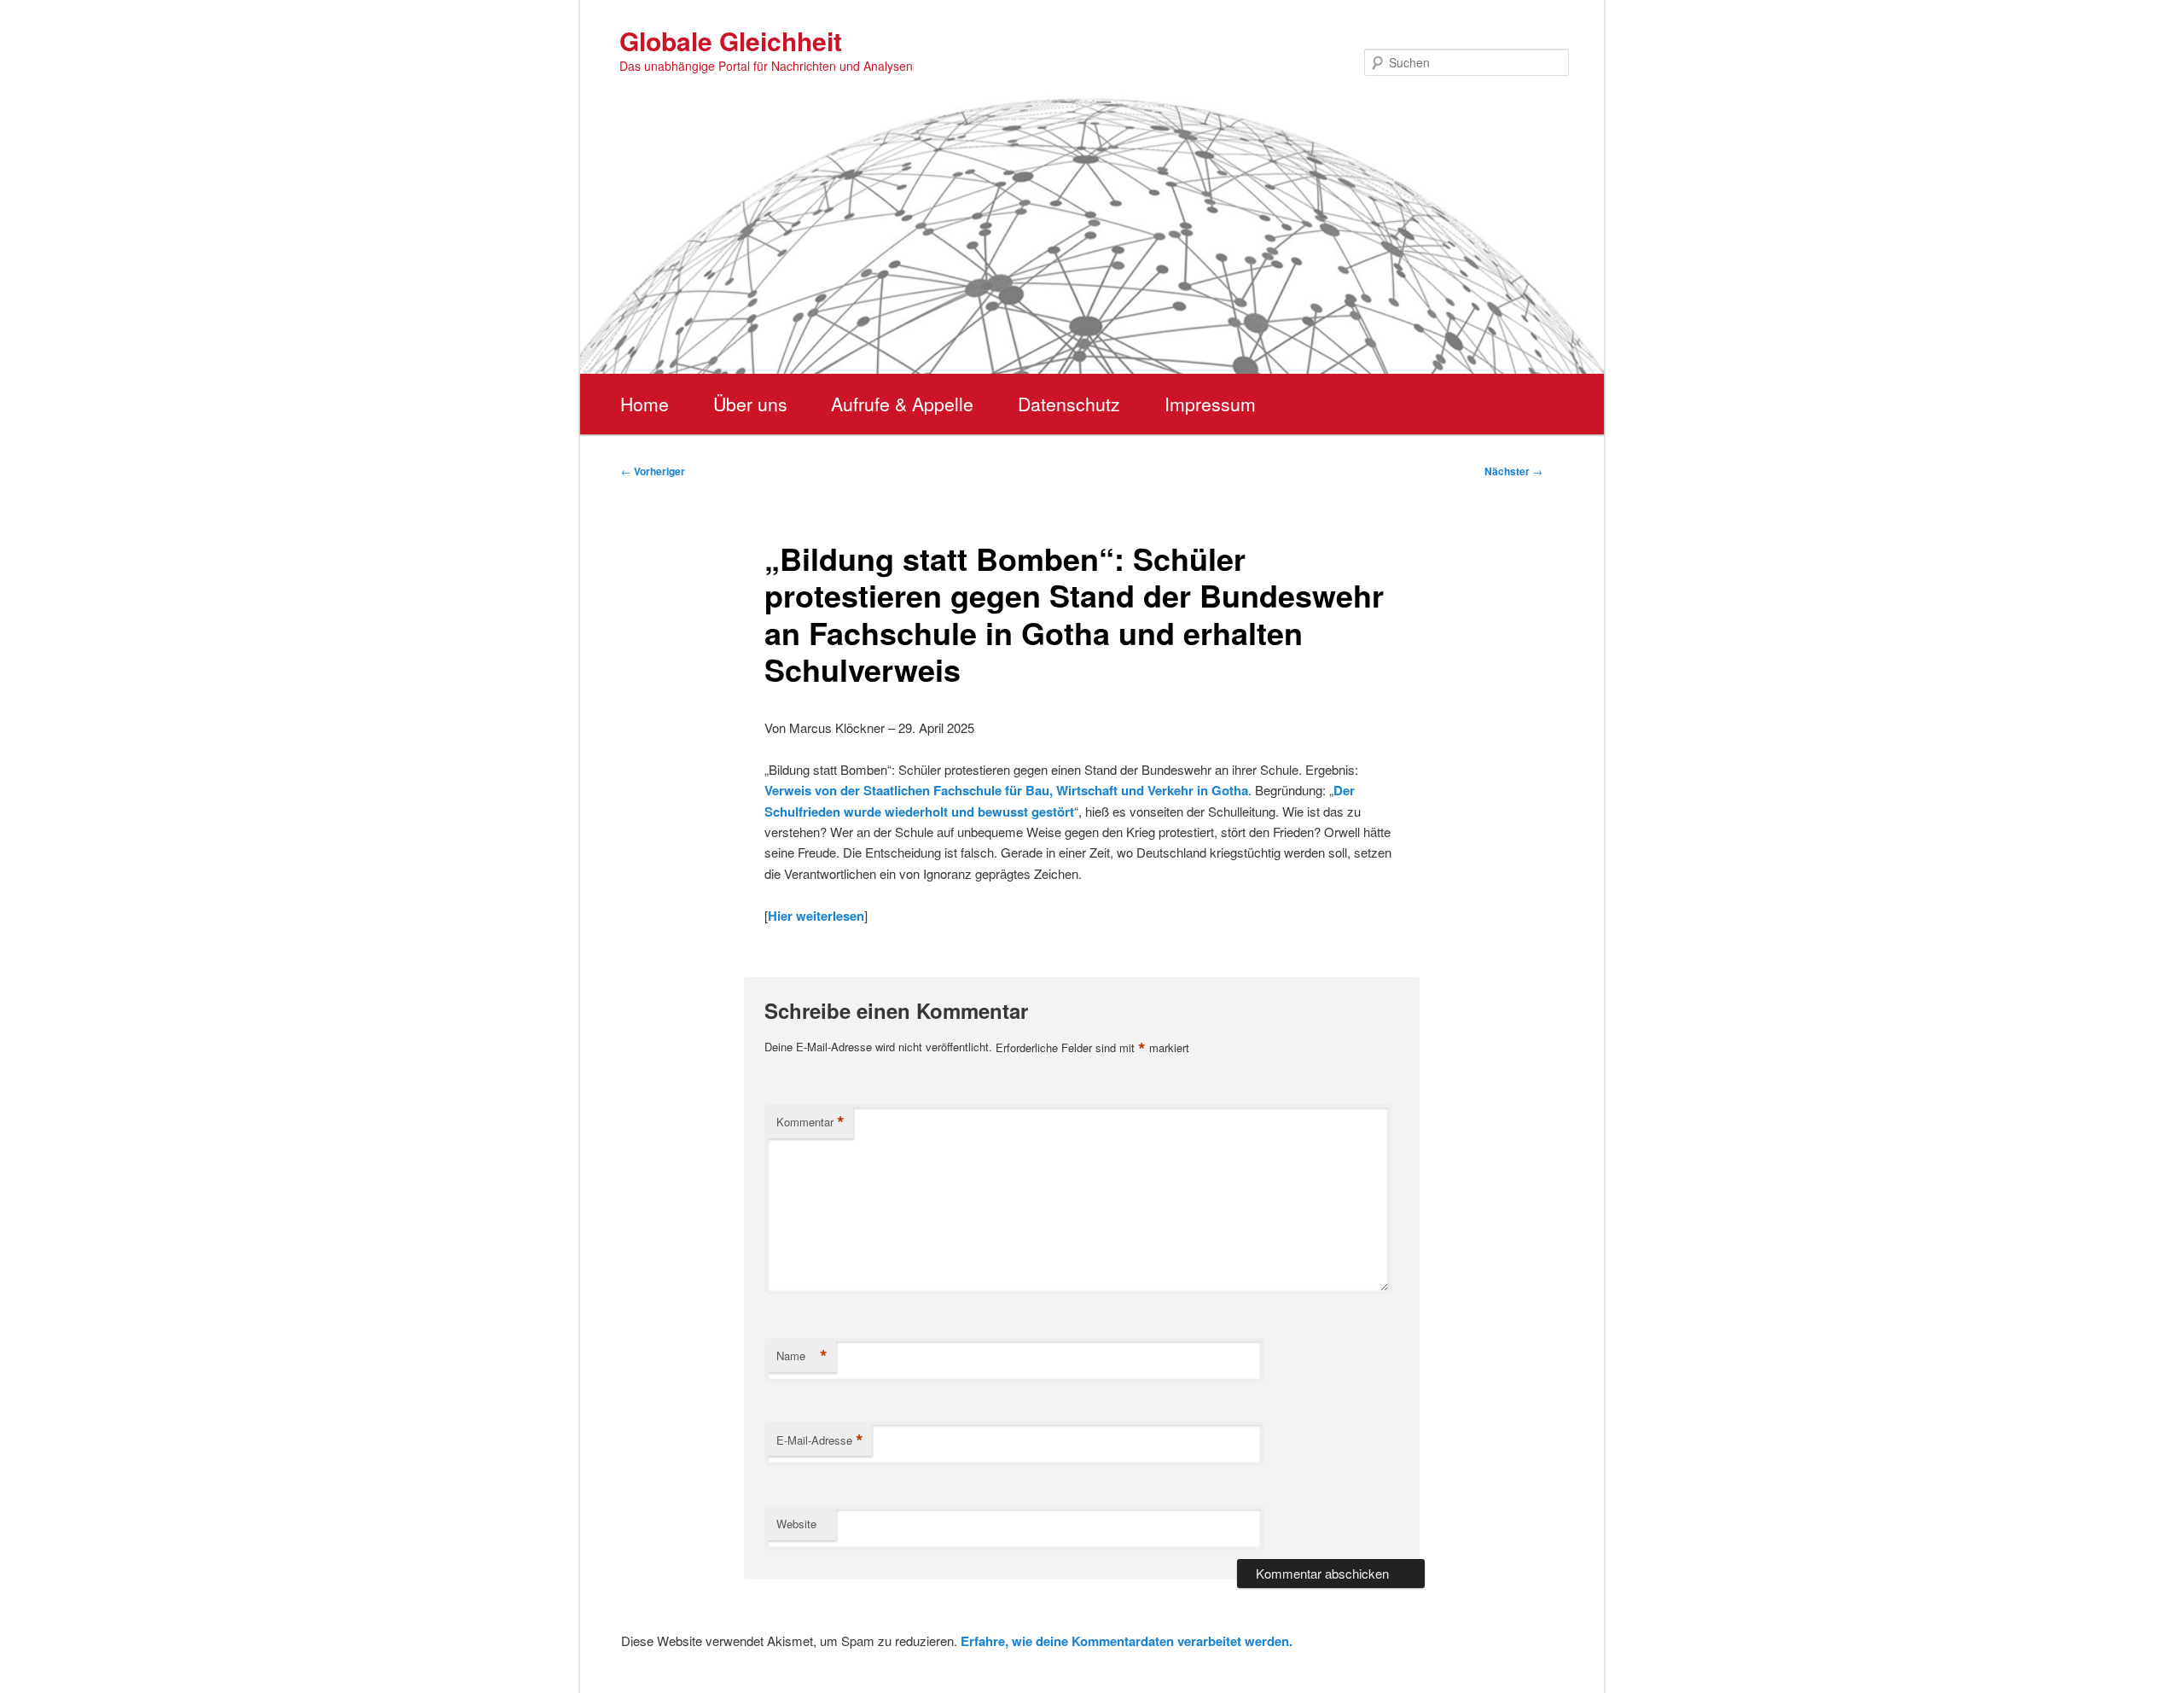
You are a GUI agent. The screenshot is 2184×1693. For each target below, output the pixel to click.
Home (645, 404)
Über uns (750, 404)
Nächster (1513, 471)
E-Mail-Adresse (820, 1440)
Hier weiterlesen (816, 916)
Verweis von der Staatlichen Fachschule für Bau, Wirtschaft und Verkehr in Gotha (1006, 790)
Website (796, 1524)
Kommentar (810, 1122)
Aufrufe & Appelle (902, 404)
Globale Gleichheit (731, 41)
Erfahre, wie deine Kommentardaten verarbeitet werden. (1127, 1641)
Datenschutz (1069, 404)
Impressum (1210, 404)
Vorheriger (653, 471)
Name (802, 1356)
